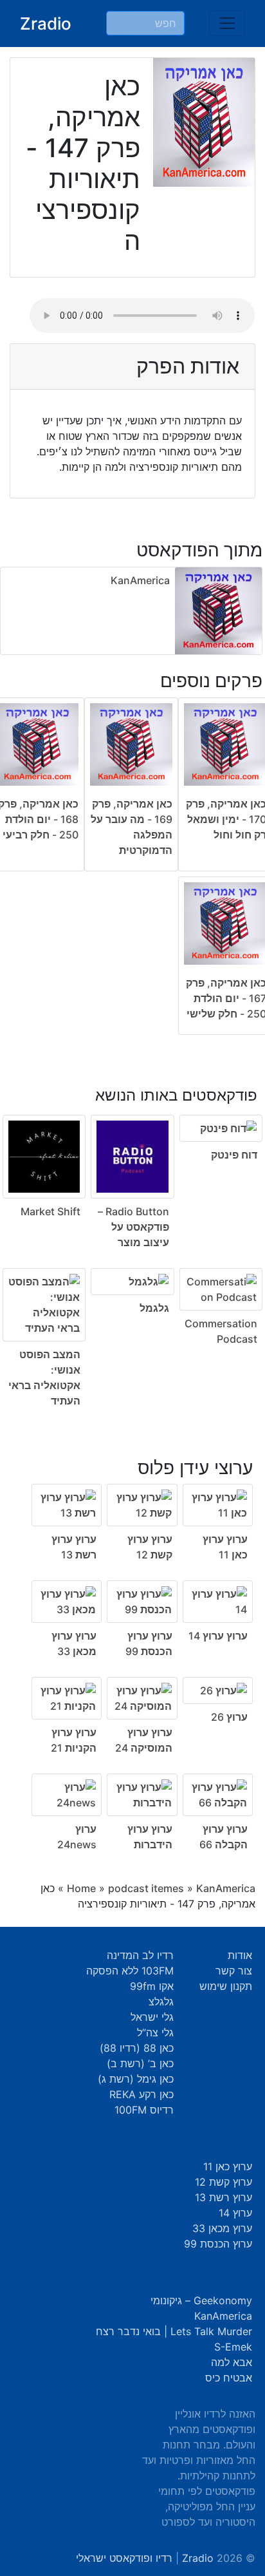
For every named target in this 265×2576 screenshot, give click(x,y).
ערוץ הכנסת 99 (218, 2244)
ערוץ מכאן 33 (222, 2228)
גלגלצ (161, 2002)
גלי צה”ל (155, 2032)
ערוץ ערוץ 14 (218, 1636)
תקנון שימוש (226, 1986)
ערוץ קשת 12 (224, 2182)
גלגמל (154, 1308)
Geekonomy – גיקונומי (201, 2300)
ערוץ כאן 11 (228, 2166)
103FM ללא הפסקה (130, 1971)
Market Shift (50, 1211)
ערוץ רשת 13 (224, 2197)
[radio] (132, 1238)
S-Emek (233, 2347)
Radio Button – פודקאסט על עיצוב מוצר (133, 1227)
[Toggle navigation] (227, 23)
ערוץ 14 (235, 2213)
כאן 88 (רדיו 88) (137, 2048)
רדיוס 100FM (144, 2110)
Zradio (46, 24)
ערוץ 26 (229, 1717)
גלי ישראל (152, 2017)
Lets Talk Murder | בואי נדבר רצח (174, 2331)
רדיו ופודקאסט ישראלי (124, 2558)
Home (81, 1888)
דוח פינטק (234, 1155)
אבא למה (232, 2362)
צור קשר (234, 1971)
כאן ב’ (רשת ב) (140, 2063)
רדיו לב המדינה (140, 1955)
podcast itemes (146, 1888)
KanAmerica (140, 580)
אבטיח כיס (229, 2378)
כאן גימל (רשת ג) (136, 2079)
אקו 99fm (152, 1986)
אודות (240, 1955)
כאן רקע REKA (142, 2094)
